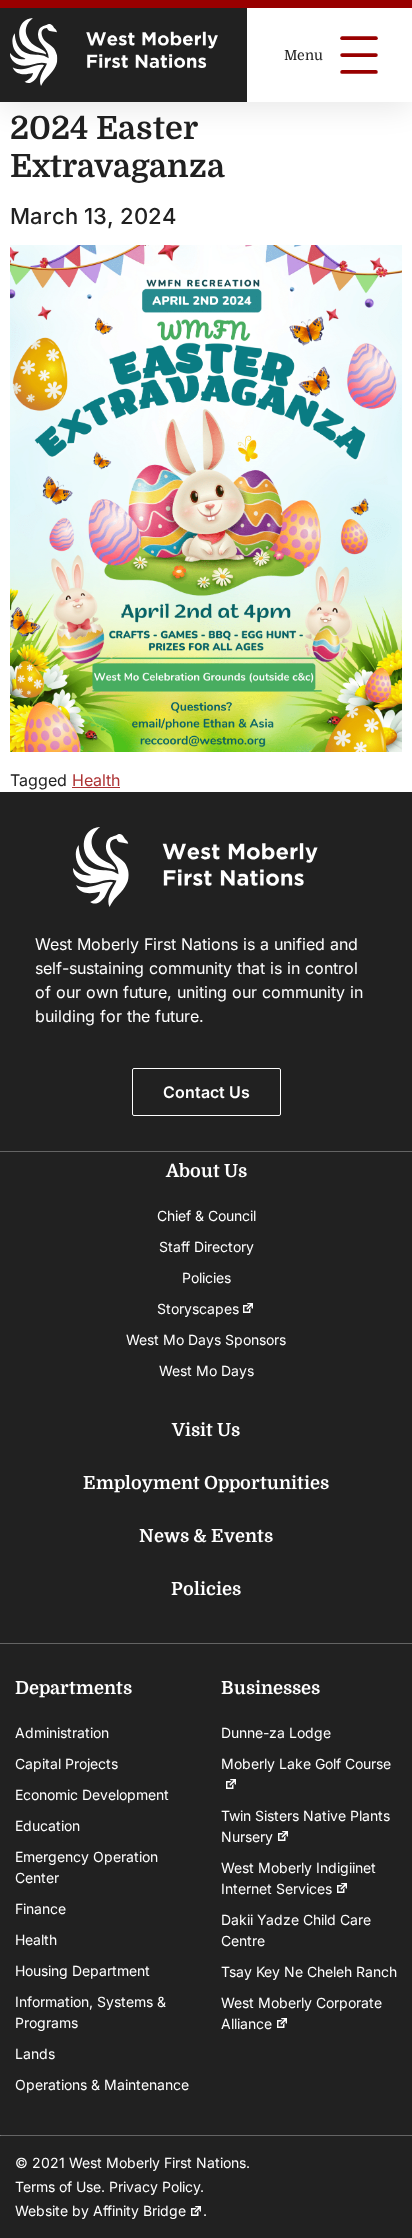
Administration (62, 1732)
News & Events (206, 1536)
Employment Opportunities (206, 1483)
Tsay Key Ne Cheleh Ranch (309, 1971)
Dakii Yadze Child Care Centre (296, 1930)
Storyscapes (198, 1308)
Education (47, 1825)
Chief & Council (206, 1215)
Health (96, 780)
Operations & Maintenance (102, 2084)
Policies (206, 1277)
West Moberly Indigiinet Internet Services (298, 1878)
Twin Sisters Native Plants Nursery (305, 1826)
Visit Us (206, 1430)
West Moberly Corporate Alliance (301, 2013)
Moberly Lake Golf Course (306, 1763)
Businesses (270, 1688)
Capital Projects (66, 1763)
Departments (73, 1688)
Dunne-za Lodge (276, 1732)
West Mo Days (206, 1370)
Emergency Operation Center (86, 1867)
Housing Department (82, 1970)
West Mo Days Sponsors (206, 1339)
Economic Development (92, 1794)
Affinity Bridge (139, 2210)
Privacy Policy (154, 2186)
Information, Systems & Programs (90, 2012)
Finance (40, 1908)
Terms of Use (58, 2186)
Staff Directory (206, 1246)
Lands (35, 2053)
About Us (206, 1171)
